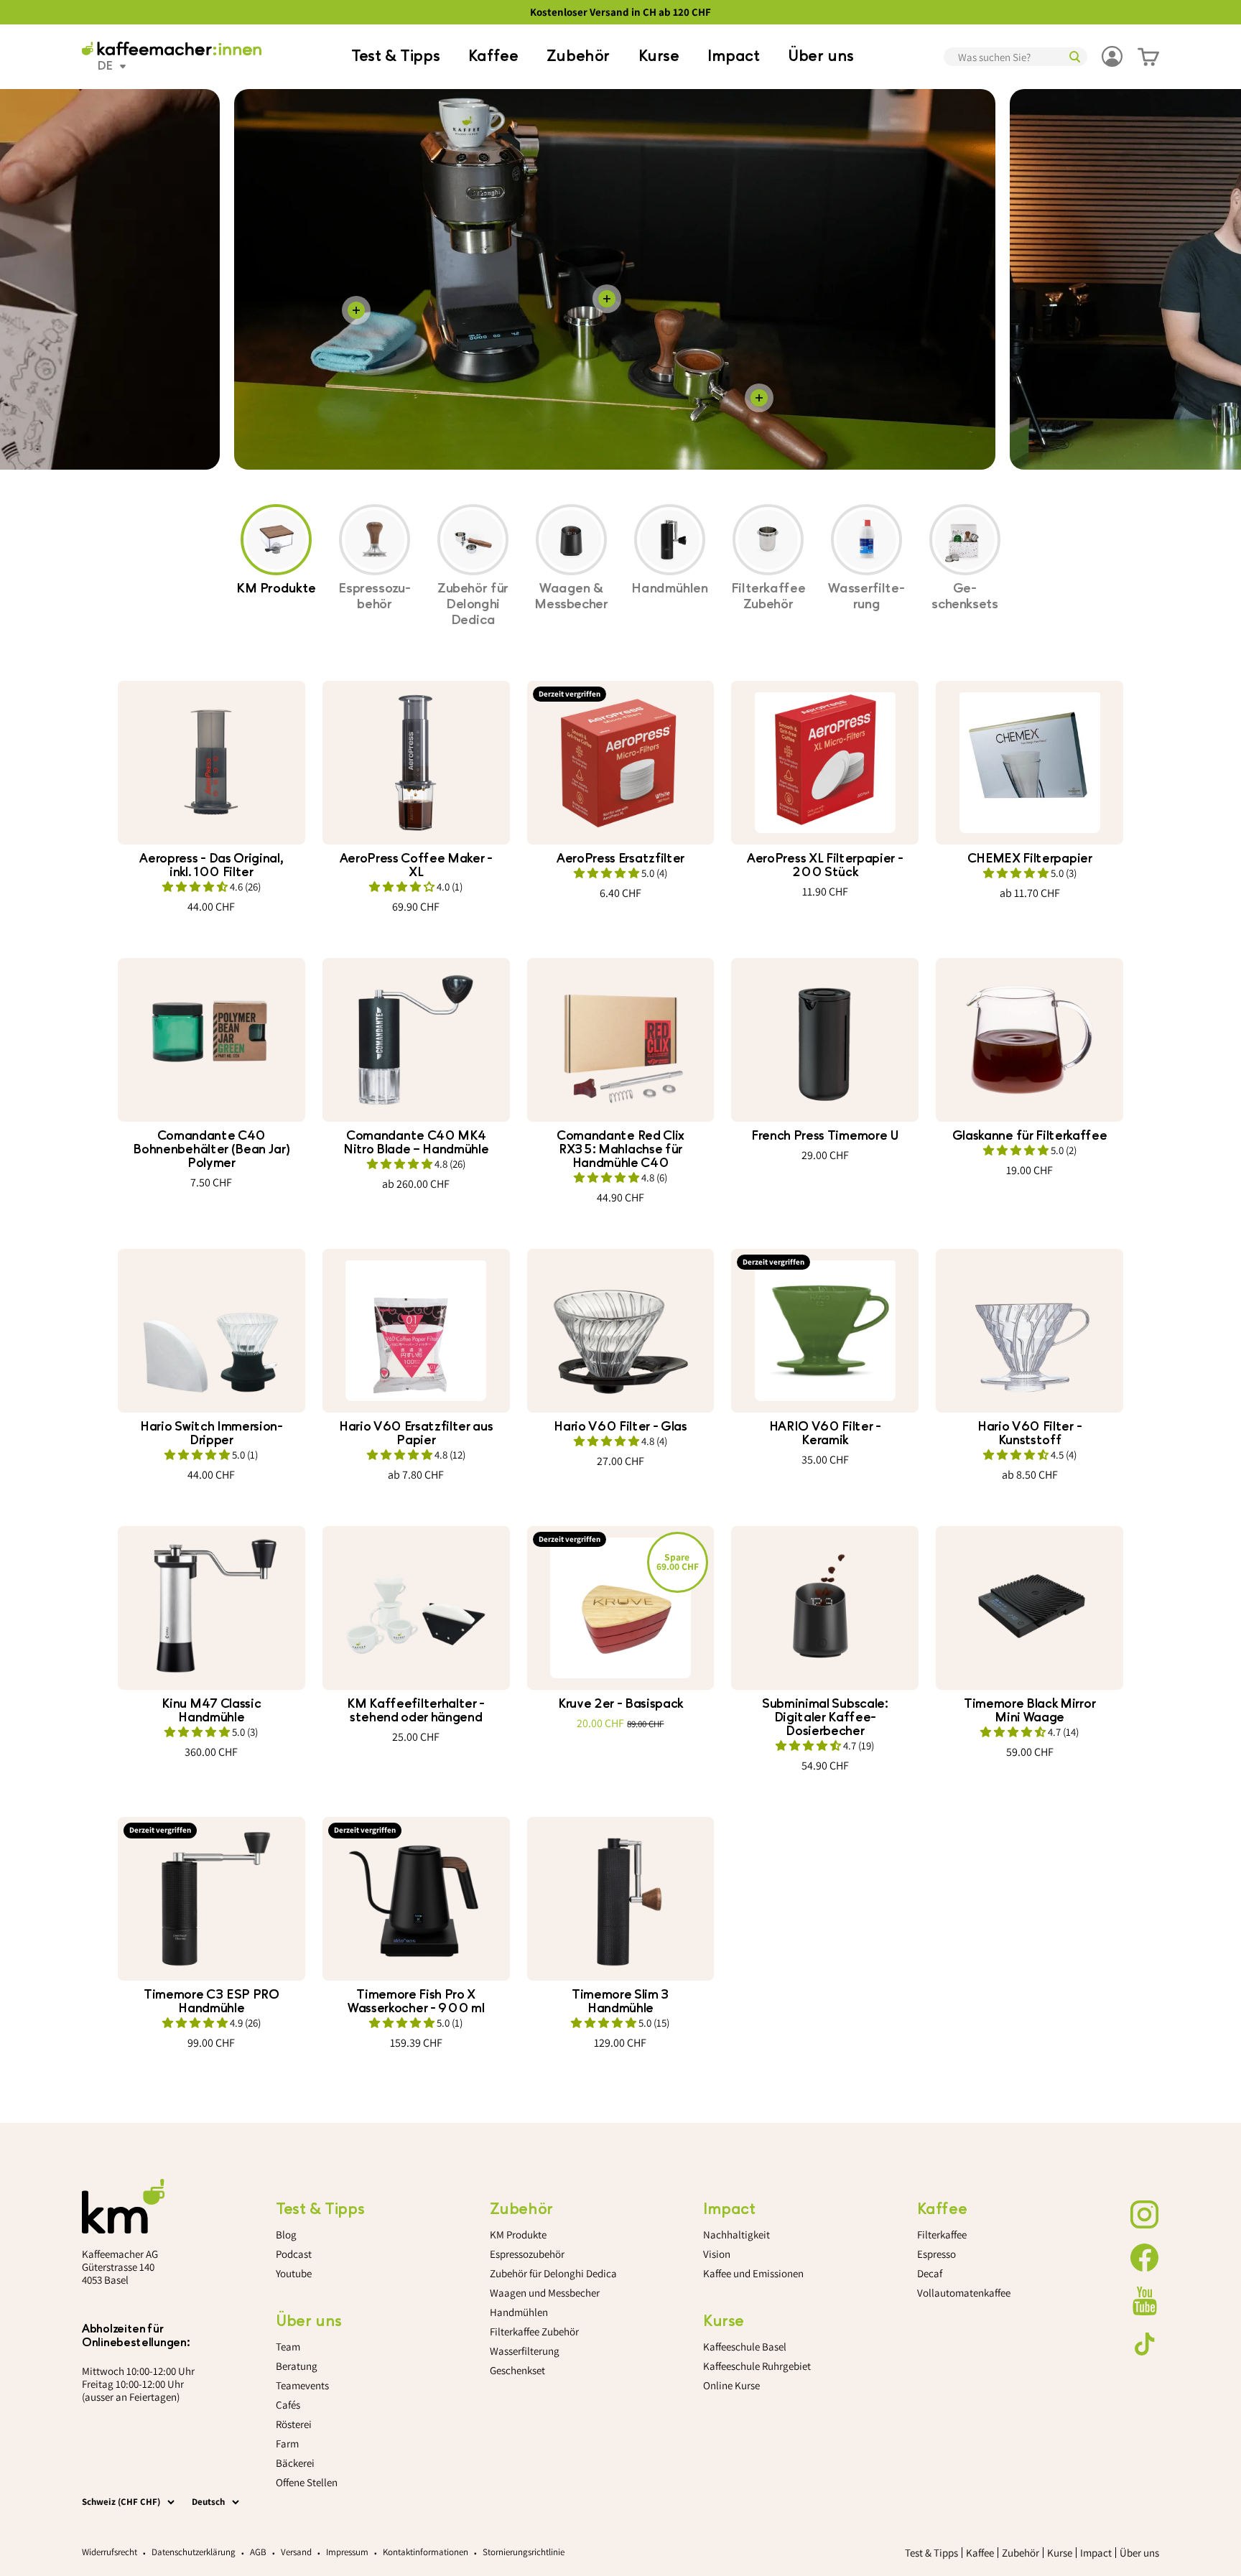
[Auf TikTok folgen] (1145, 2344)
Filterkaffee (942, 2235)
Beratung (297, 2366)
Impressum (347, 2552)
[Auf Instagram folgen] (1145, 2215)
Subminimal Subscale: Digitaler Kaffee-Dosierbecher (825, 1717)
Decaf (930, 2273)
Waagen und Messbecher (545, 2293)
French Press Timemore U (825, 1136)
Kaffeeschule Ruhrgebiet (757, 2366)
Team (288, 2347)
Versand (296, 2552)
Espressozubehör (527, 2254)
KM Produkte (518, 2235)
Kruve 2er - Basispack (620, 1704)
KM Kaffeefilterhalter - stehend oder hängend (416, 1711)
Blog (286, 2235)
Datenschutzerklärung (194, 2552)
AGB (258, 2552)
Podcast (294, 2254)
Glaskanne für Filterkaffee (1030, 1136)
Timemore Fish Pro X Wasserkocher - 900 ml (416, 2001)
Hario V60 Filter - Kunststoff (1029, 1433)
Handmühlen (519, 2312)
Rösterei (294, 2424)
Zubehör (578, 56)
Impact (734, 56)
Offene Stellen (307, 2482)
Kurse (659, 56)
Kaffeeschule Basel (745, 2347)
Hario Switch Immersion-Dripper (212, 1433)
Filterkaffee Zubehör (534, 2331)
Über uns (821, 56)
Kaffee (493, 56)
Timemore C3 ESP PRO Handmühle (212, 2001)
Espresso (936, 2254)
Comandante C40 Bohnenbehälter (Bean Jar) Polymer (211, 1149)
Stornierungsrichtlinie (524, 2552)
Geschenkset (517, 2370)
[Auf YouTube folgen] (1145, 2301)
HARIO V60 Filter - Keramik (825, 1433)
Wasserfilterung (525, 2351)
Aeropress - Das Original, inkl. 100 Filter (211, 865)
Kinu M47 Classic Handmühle (211, 1711)
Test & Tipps (395, 56)
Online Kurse (731, 2385)
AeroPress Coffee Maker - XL (416, 865)
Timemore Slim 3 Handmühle (620, 2001)
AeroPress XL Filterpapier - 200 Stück (825, 865)
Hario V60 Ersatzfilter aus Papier (416, 1433)
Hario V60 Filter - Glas (620, 1427)
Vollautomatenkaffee (964, 2293)
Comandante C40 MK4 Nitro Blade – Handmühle (416, 1143)
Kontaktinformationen (426, 2552)
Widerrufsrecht (110, 2552)
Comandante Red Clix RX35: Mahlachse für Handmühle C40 (620, 1149)
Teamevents (302, 2385)
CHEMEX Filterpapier (1030, 859)
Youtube (294, 2273)
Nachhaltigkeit (736, 2235)
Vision (717, 2254)
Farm (287, 2444)
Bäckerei (295, 2463)
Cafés (288, 2405)
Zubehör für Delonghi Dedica (553, 2273)
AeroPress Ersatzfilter (620, 859)
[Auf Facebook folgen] (1145, 2258)
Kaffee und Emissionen (753, 2273)
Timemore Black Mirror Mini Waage (1029, 1711)
